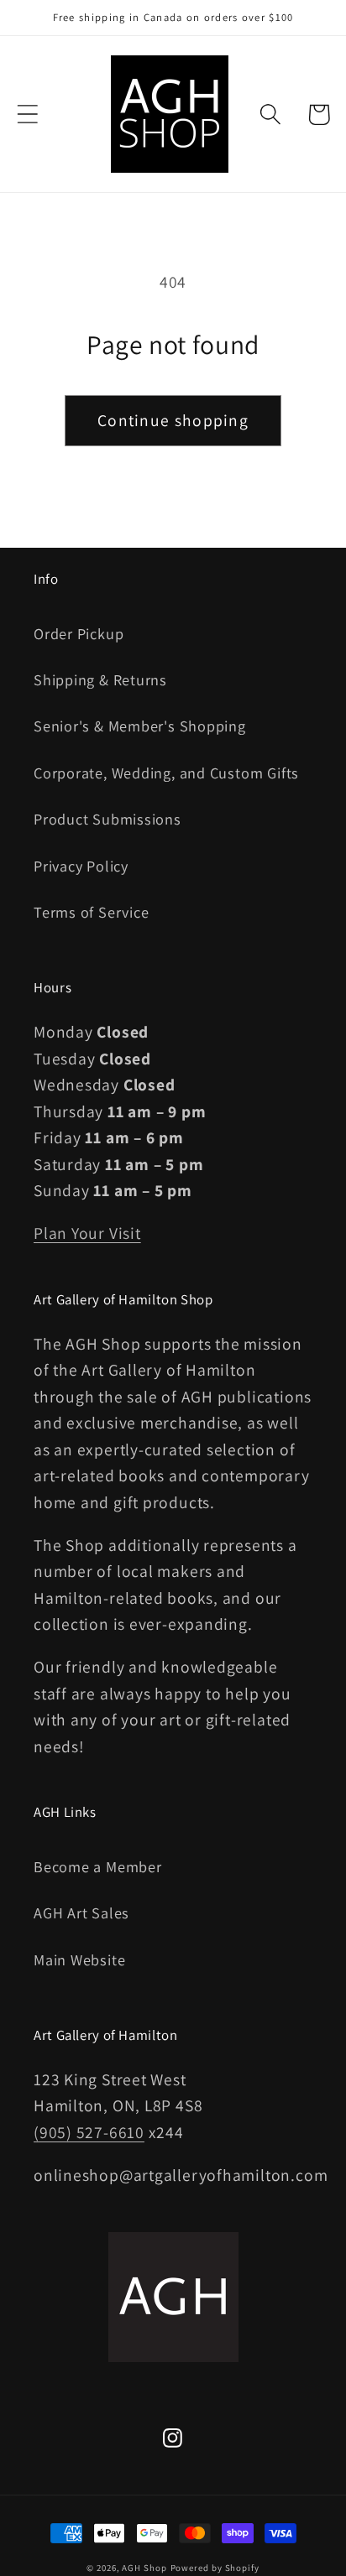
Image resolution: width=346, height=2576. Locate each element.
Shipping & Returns (100, 679)
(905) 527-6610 (89, 2132)
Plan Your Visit (87, 1233)
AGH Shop (144, 2568)
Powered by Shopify (215, 2568)
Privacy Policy (81, 866)
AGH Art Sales (81, 1912)
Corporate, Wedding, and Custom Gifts (166, 773)
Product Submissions (107, 819)
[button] (27, 114)
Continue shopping (173, 420)
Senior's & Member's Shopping (140, 726)
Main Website (79, 1959)
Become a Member (98, 1866)
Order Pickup (79, 633)
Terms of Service (91, 912)
